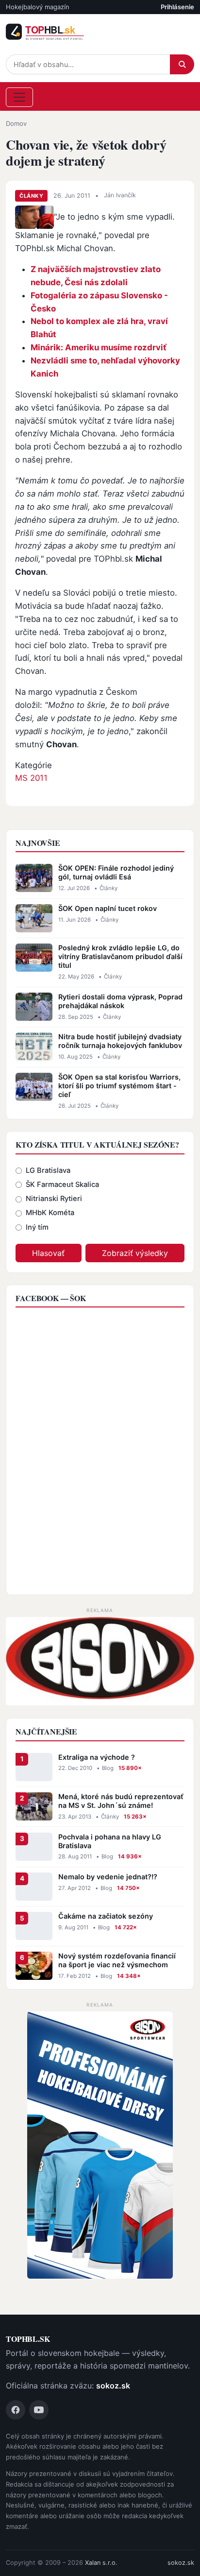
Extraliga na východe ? (97, 1757)
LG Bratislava (48, 1170)
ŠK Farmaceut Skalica (62, 1185)
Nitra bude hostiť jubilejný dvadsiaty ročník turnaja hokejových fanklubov (120, 1041)
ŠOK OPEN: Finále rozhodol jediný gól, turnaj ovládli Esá (116, 872)
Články (31, 196)
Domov (16, 123)
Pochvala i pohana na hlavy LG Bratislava (110, 1841)
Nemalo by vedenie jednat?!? (108, 1877)
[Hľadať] (182, 64)
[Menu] (19, 97)
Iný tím (37, 1227)
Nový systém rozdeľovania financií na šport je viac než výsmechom (117, 1960)
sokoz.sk (113, 2386)
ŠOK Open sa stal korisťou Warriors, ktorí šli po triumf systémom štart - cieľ (119, 1086)
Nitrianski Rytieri (54, 1199)
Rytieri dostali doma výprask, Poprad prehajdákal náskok (120, 1001)
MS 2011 (31, 778)
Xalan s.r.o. (101, 2563)
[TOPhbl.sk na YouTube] (39, 2410)
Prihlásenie (177, 7)
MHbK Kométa (50, 1213)
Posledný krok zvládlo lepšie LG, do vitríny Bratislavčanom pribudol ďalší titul (120, 956)
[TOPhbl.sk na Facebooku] (16, 2410)
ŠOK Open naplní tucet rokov (108, 908)
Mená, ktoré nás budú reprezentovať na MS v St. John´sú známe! (121, 1801)
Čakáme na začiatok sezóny (106, 1916)
